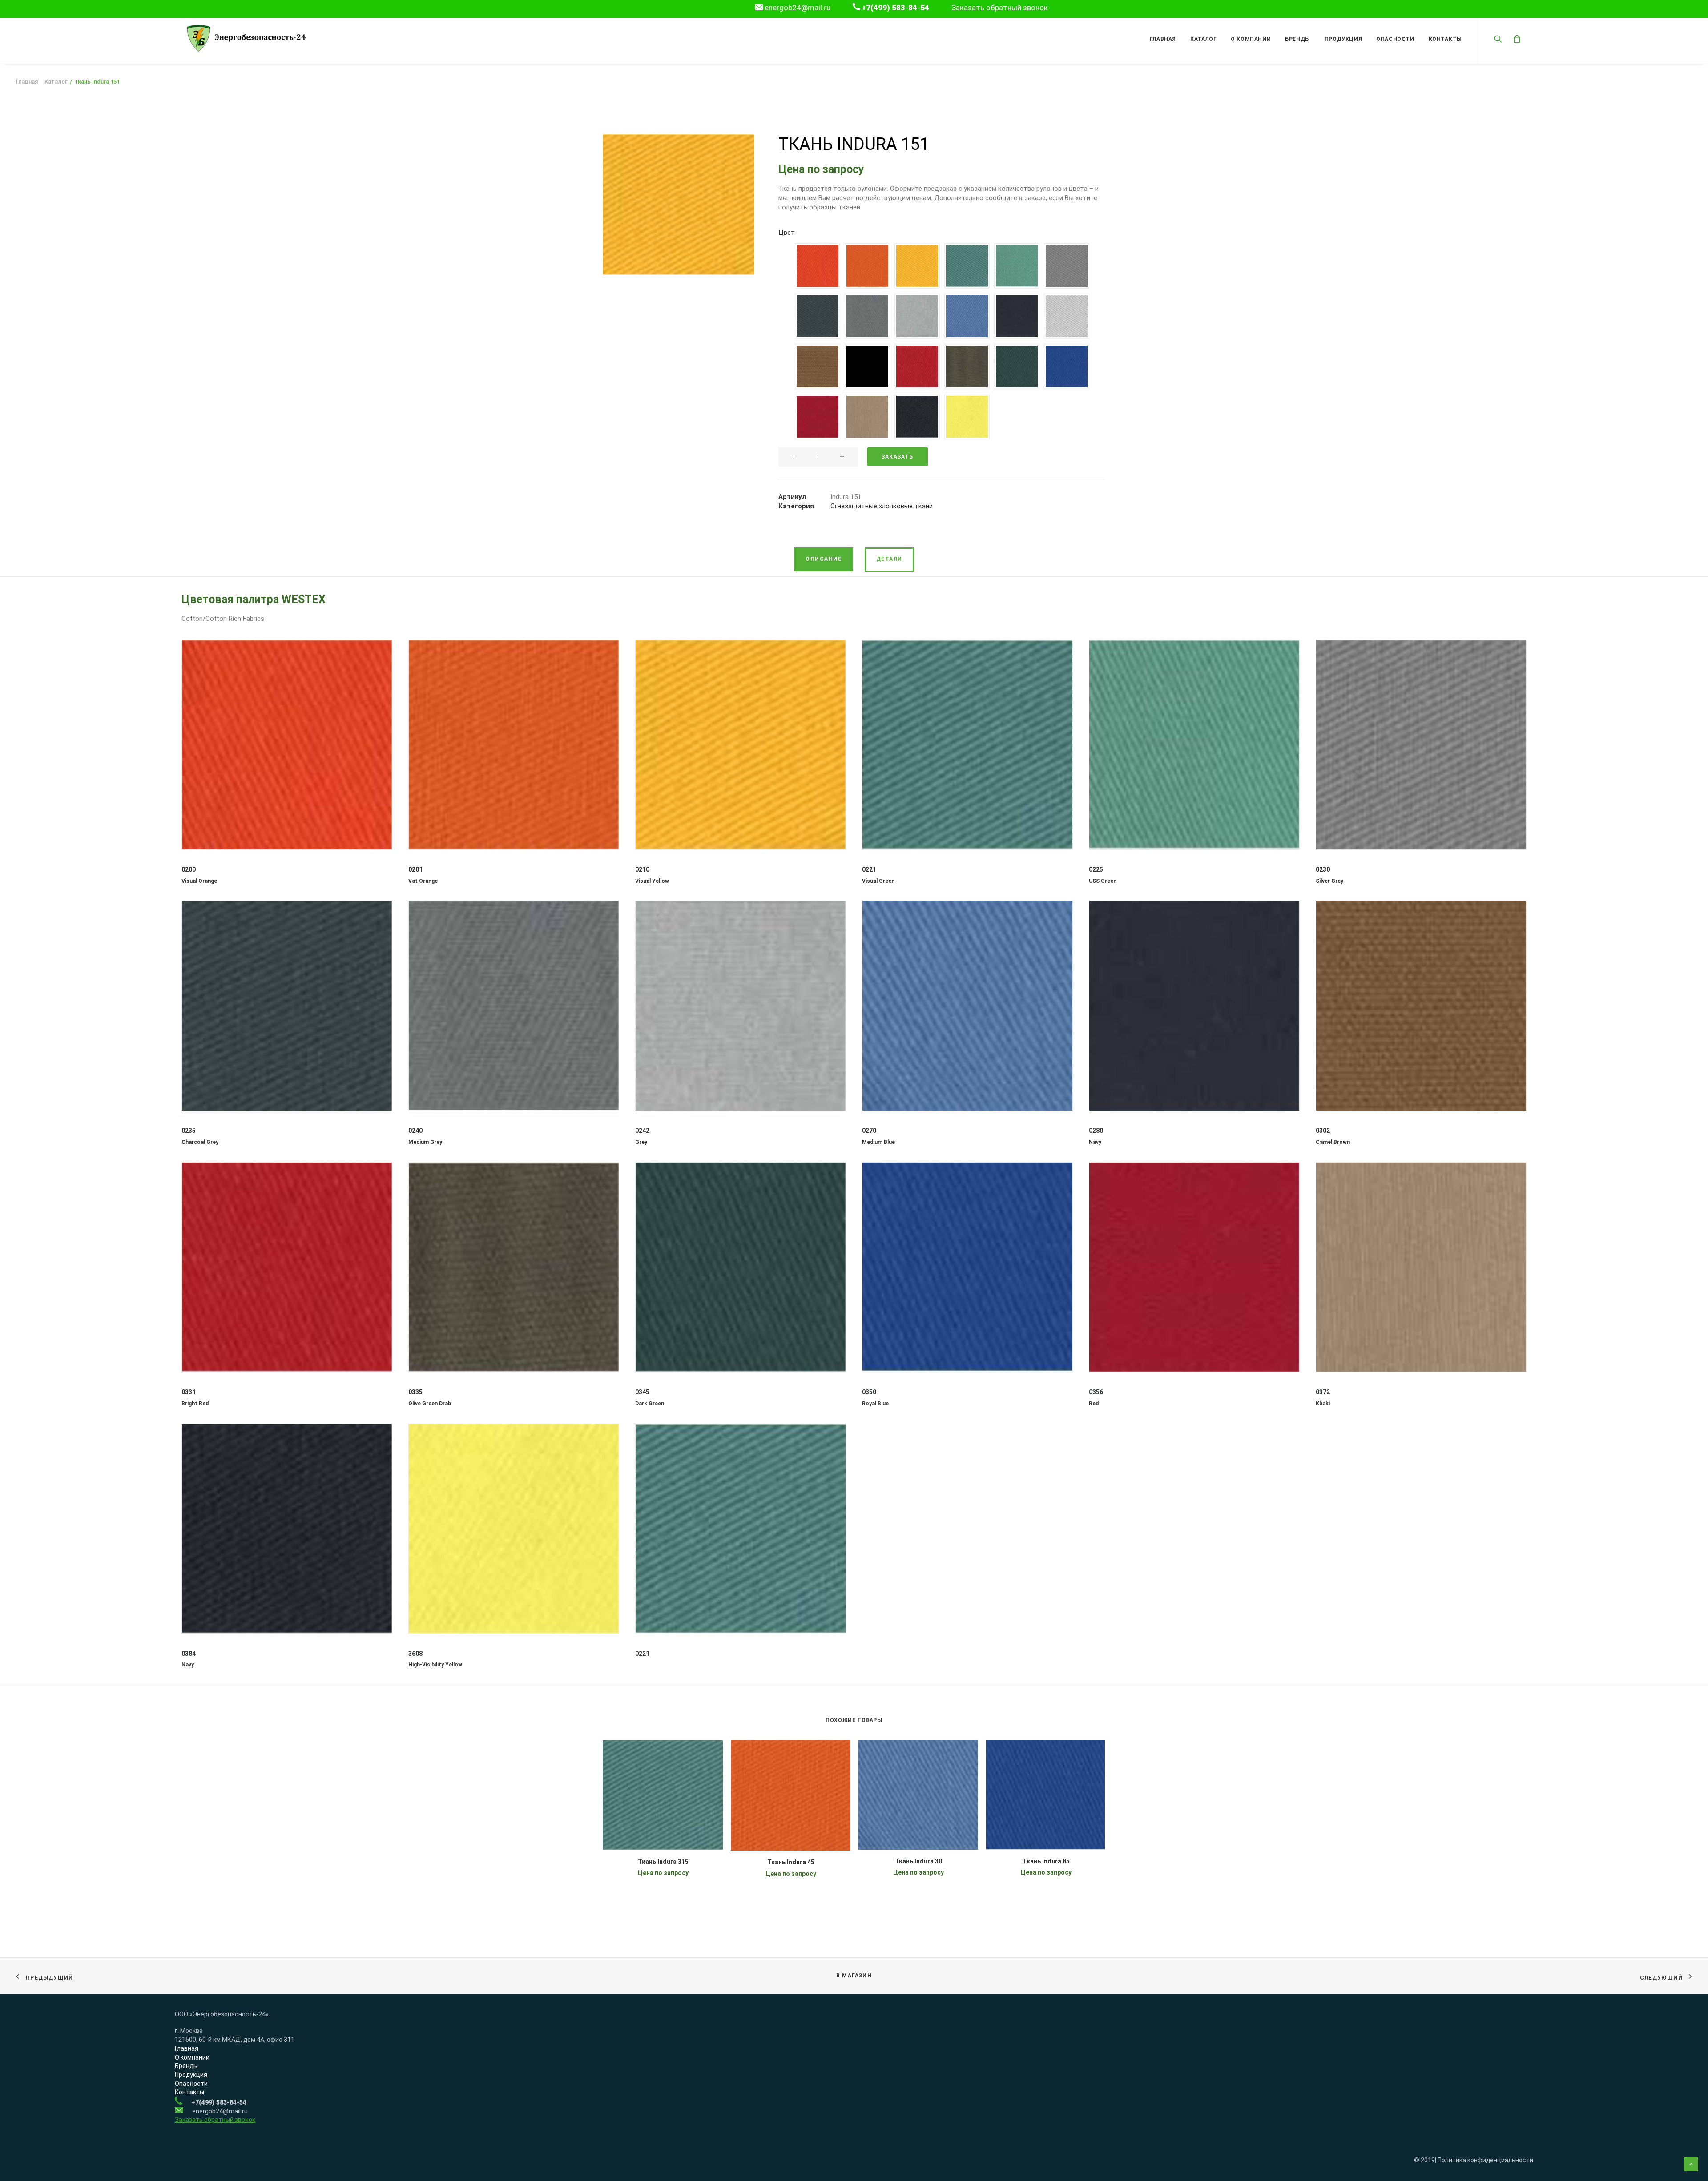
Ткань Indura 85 (1046, 1861)
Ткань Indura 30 (918, 1861)
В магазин (854, 1976)
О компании (1251, 39)
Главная (1163, 39)
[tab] (824, 559)
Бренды (1298, 39)
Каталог (1203, 39)
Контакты (1445, 39)
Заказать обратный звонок (1000, 8)
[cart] (1515, 38)
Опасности (1395, 39)
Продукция (1343, 39)
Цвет (787, 233)
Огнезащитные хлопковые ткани (882, 506)
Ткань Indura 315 (663, 1862)
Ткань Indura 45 (791, 1862)
